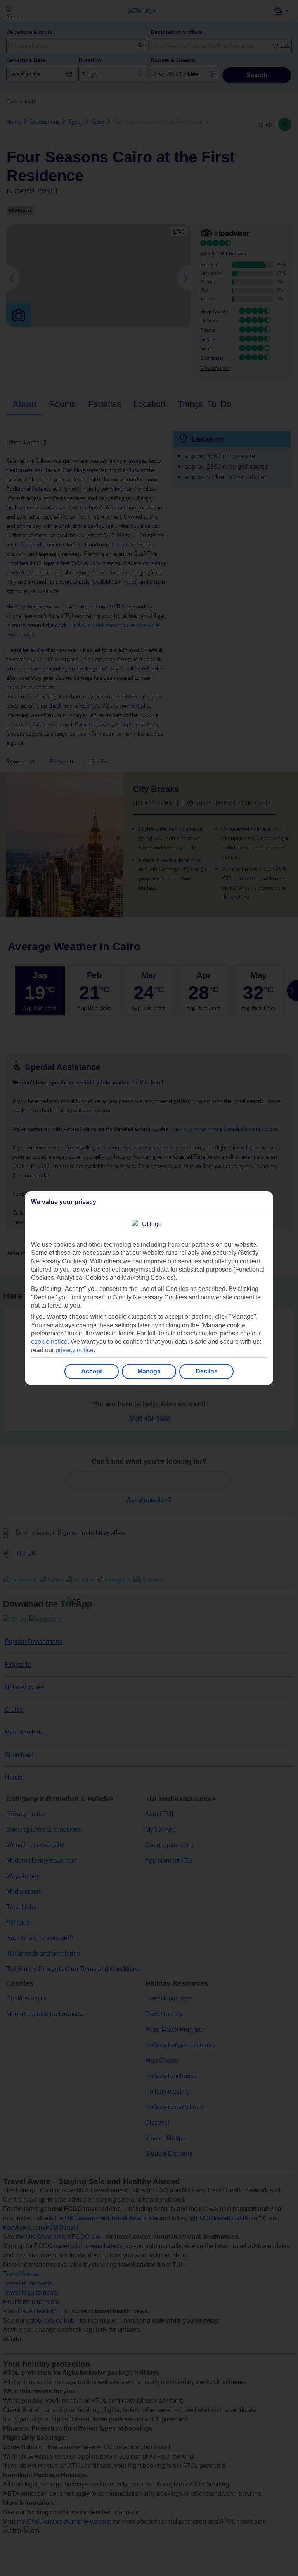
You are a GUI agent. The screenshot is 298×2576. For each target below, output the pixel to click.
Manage (149, 1371)
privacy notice (74, 1350)
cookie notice (49, 1341)
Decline (207, 1371)
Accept (92, 1371)
